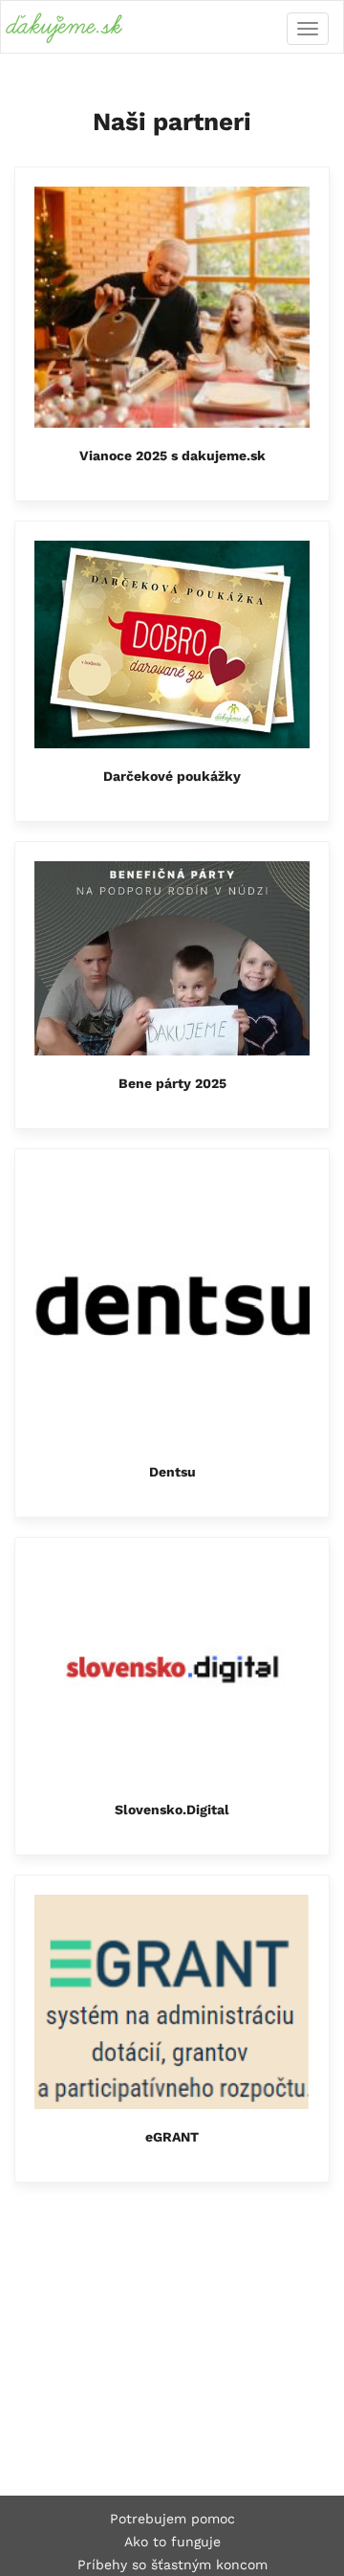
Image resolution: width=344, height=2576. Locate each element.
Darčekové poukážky (172, 776)
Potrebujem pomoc (172, 2519)
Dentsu (172, 1472)
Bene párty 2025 (172, 1083)
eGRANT (172, 2137)
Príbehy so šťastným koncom (172, 2565)
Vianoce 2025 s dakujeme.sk (172, 455)
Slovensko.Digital (172, 1810)
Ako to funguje (172, 2542)
